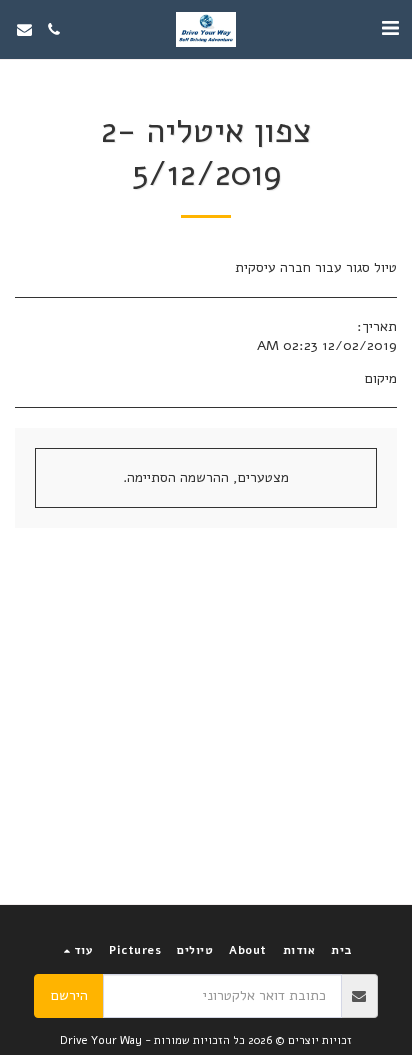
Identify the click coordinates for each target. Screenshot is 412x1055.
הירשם (69, 995)
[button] (390, 28)
